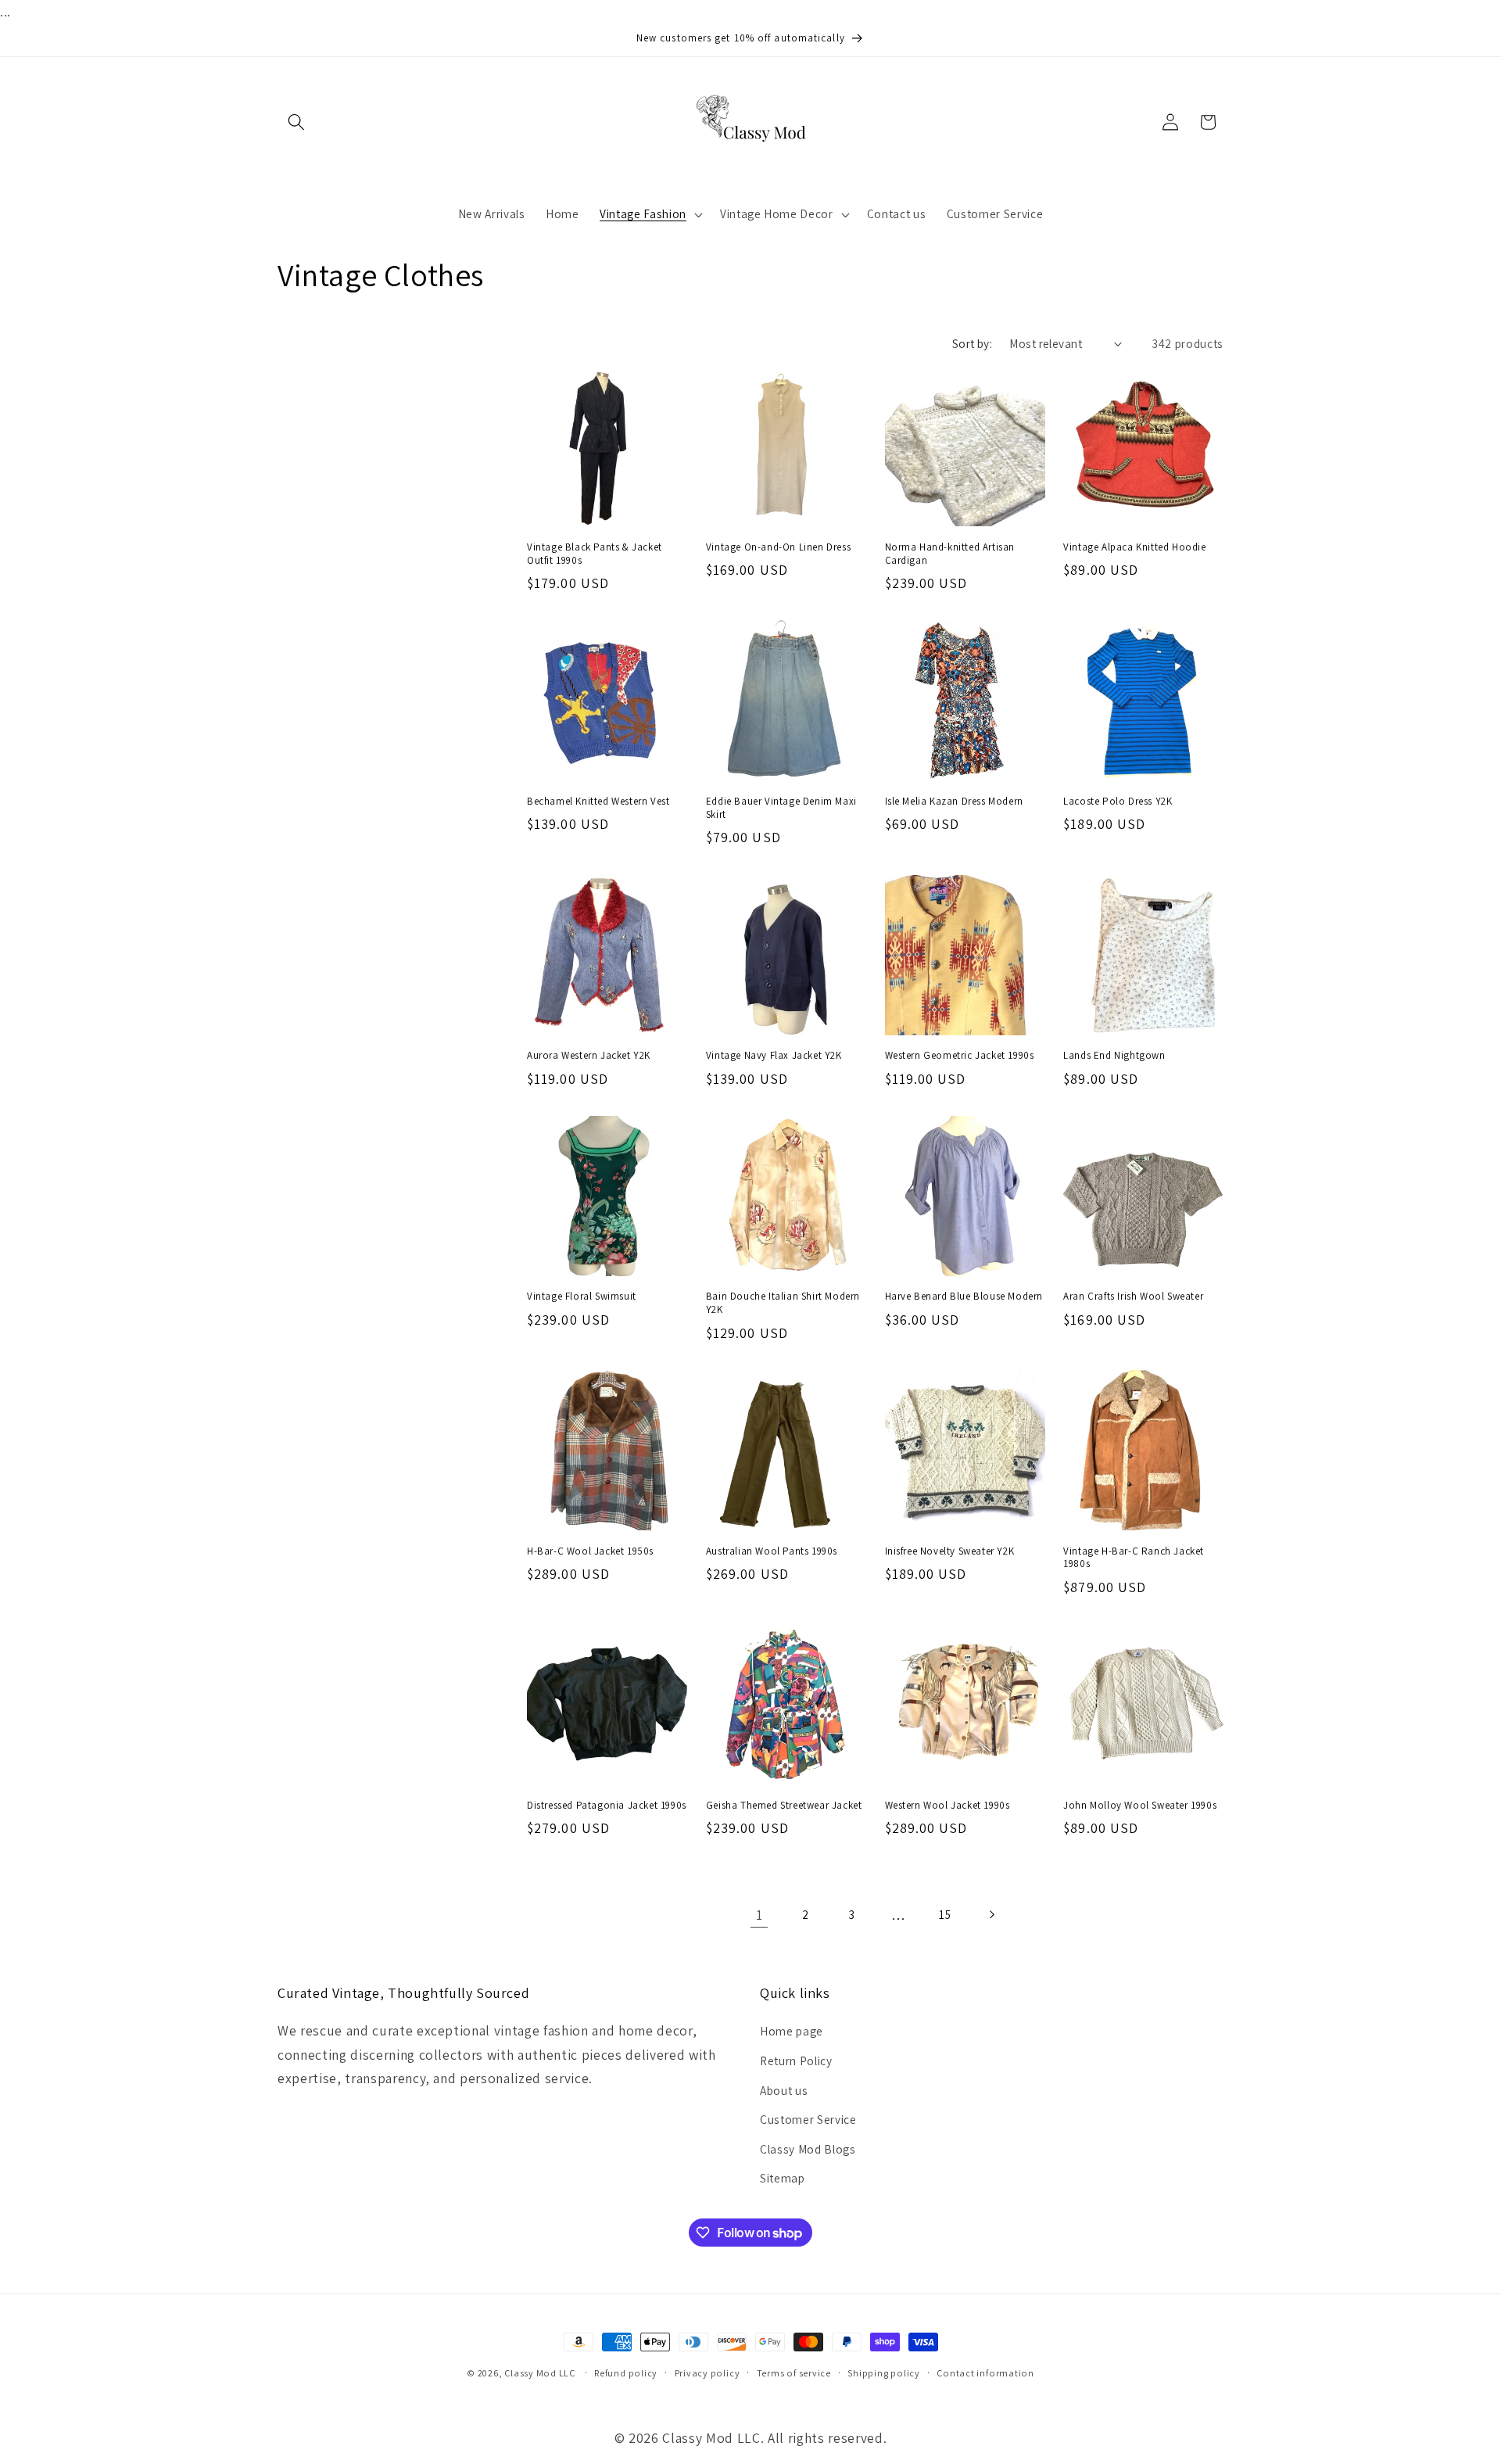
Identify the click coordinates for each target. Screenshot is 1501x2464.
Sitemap (783, 2178)
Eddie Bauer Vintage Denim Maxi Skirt (781, 808)
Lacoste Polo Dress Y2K (1118, 802)
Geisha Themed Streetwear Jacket (784, 1806)
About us (784, 2090)
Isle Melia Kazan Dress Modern (954, 802)
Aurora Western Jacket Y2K (589, 1056)
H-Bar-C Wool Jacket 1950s (590, 1551)
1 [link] (759, 1915)
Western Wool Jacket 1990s (948, 1806)
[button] (296, 122)
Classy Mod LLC (541, 2373)
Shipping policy (884, 2373)
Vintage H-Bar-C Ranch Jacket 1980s (1134, 1558)
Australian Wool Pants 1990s (772, 1551)
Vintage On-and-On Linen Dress (778, 547)
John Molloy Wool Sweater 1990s (1140, 1806)
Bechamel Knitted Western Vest (598, 802)
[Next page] (991, 1915)
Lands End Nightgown (1114, 1056)
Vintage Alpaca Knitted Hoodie (1134, 547)
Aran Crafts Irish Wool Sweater (1133, 1297)
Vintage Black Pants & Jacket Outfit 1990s (595, 554)
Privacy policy (708, 2373)
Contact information (985, 2373)
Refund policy (626, 2373)
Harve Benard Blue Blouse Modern (964, 1297)
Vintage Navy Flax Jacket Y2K (774, 1056)
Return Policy (796, 2061)
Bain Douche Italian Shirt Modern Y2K (783, 1303)
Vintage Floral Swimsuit (582, 1297)
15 (945, 1914)
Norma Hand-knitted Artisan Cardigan (950, 554)
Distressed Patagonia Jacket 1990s (607, 1806)
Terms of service (794, 2373)
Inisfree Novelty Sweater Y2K (950, 1551)
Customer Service (808, 2119)
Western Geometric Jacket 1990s (960, 1056)
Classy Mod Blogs (808, 2149)
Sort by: (973, 343)
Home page (792, 2031)
